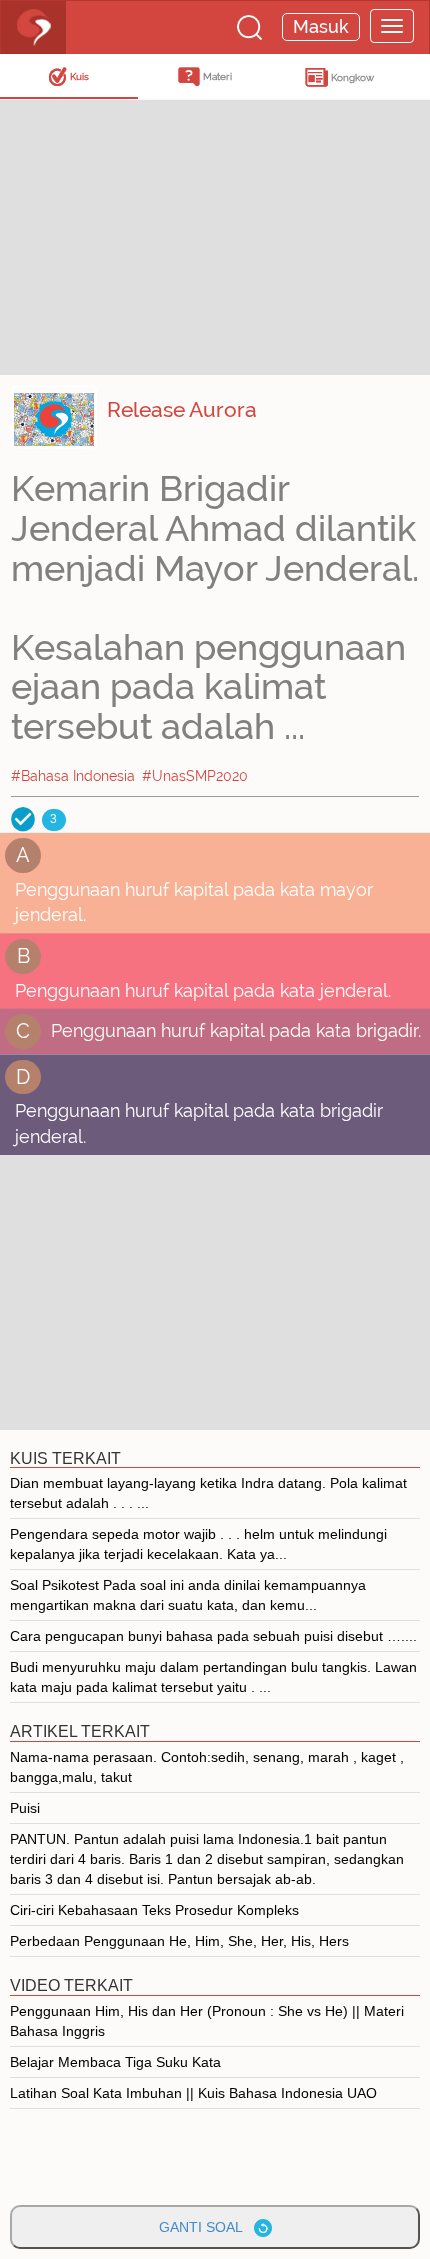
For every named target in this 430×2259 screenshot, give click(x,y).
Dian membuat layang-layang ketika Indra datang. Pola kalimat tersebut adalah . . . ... (208, 1493)
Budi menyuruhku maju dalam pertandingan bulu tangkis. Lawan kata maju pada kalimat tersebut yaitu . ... (213, 1677)
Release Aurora (182, 409)
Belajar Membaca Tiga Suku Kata (115, 2062)
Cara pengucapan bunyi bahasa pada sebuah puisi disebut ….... (213, 1636)
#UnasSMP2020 (195, 776)
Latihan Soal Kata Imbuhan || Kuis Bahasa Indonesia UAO (193, 2093)
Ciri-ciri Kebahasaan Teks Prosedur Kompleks (154, 1910)
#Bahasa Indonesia (73, 776)
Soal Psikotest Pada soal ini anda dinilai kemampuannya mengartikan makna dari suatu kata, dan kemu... (188, 1595)
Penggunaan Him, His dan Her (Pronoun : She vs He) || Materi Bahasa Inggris (207, 2021)
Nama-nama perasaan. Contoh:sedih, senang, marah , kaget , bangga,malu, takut (207, 1767)
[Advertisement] (160, 235)
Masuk (321, 26)
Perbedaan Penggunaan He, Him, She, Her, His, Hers (179, 1941)
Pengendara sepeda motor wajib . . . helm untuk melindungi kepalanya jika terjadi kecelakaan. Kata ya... (198, 1544)
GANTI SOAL (206, 2227)
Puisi (25, 1808)
